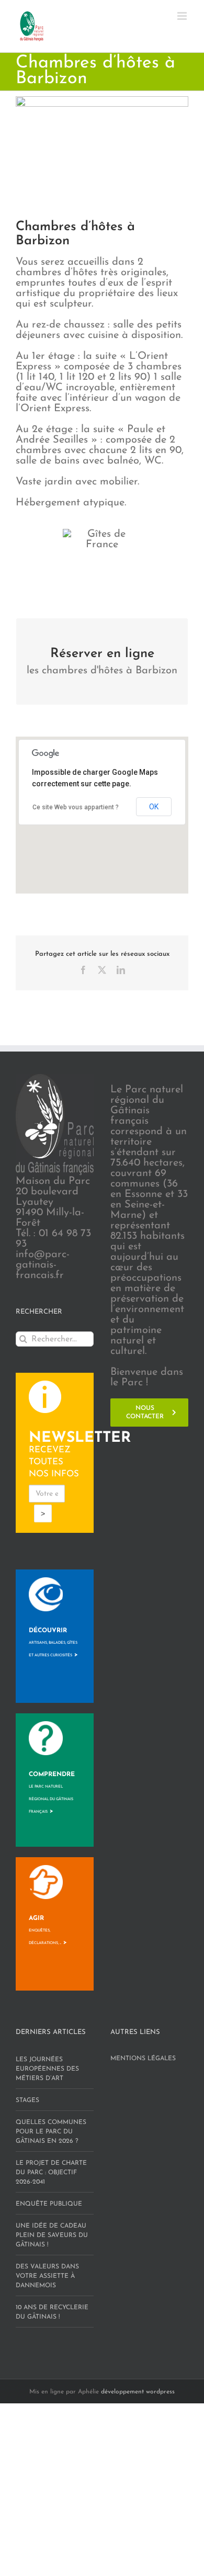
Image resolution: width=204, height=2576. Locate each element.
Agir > (48, 1930)
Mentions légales (143, 2059)
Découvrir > (53, 1643)
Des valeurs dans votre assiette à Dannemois (47, 2276)
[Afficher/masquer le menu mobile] (183, 16)
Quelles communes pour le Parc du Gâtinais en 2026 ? (51, 2132)
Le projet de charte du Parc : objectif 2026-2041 (51, 2173)
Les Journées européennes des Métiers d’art (47, 2069)
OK (154, 807)
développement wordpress (138, 2392)
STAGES (27, 2100)
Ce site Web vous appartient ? (76, 807)
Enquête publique (49, 2204)
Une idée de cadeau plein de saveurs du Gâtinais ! (52, 2235)
